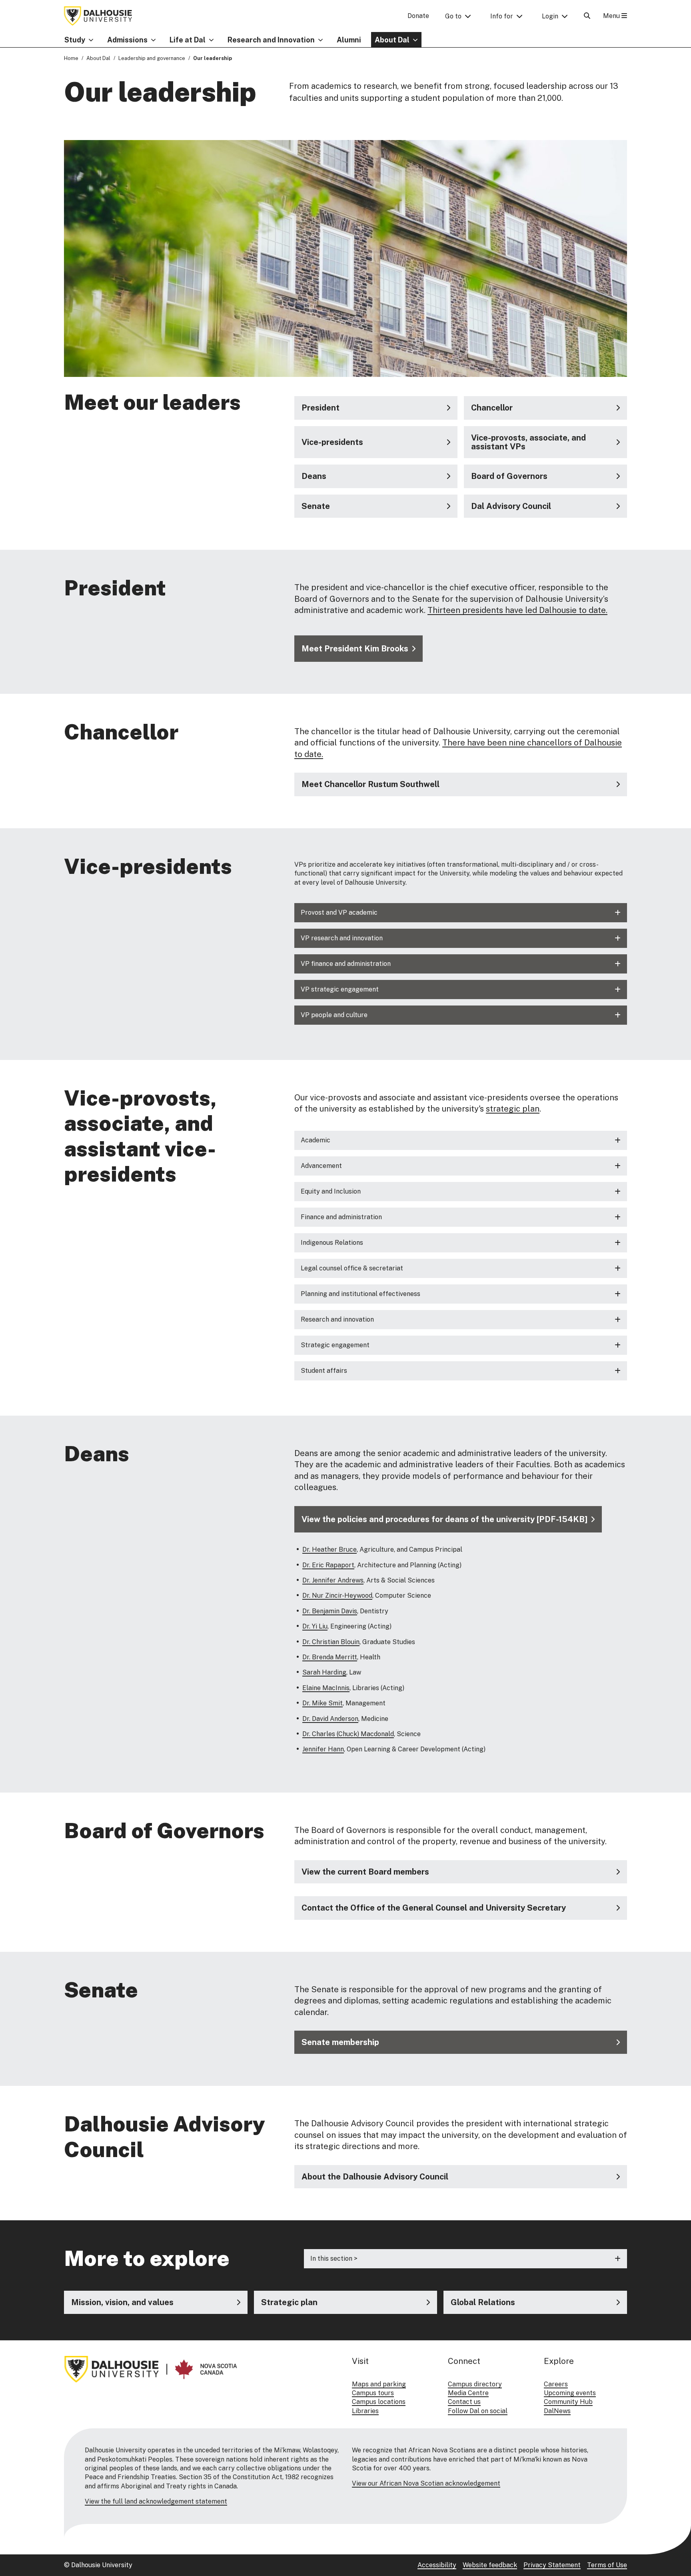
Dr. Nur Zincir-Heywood (337, 1595)
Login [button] (550, 16)
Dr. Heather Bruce (330, 1549)
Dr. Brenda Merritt (330, 1657)
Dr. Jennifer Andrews (333, 1580)
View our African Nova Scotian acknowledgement (426, 2483)
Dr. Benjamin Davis (330, 1611)
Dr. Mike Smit (323, 1703)
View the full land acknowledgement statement (156, 2501)
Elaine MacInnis (326, 1688)
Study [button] (75, 40)
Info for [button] (502, 16)
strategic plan (513, 1109)
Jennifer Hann (323, 1749)
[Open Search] (587, 16)
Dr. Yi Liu (315, 1626)
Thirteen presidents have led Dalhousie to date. (517, 610)
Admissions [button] (127, 40)
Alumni (349, 40)
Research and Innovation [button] (271, 40)
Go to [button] (453, 16)
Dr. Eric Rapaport (328, 1565)
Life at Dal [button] (188, 40)
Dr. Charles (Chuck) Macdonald (348, 1734)
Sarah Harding (324, 1672)
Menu (612, 16)
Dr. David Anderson (330, 1719)
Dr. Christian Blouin (331, 1642)
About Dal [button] (392, 40)
